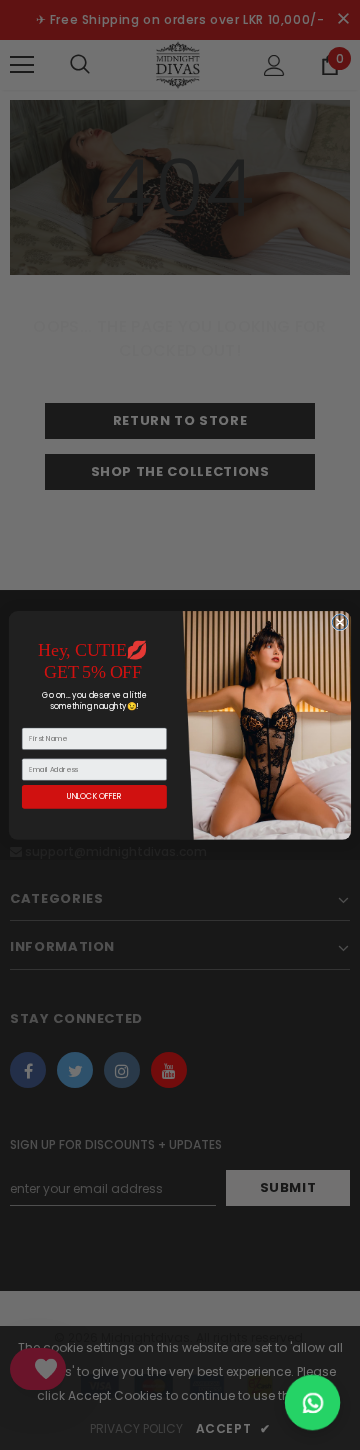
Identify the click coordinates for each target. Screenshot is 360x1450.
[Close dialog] (339, 621)
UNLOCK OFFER (94, 796)
